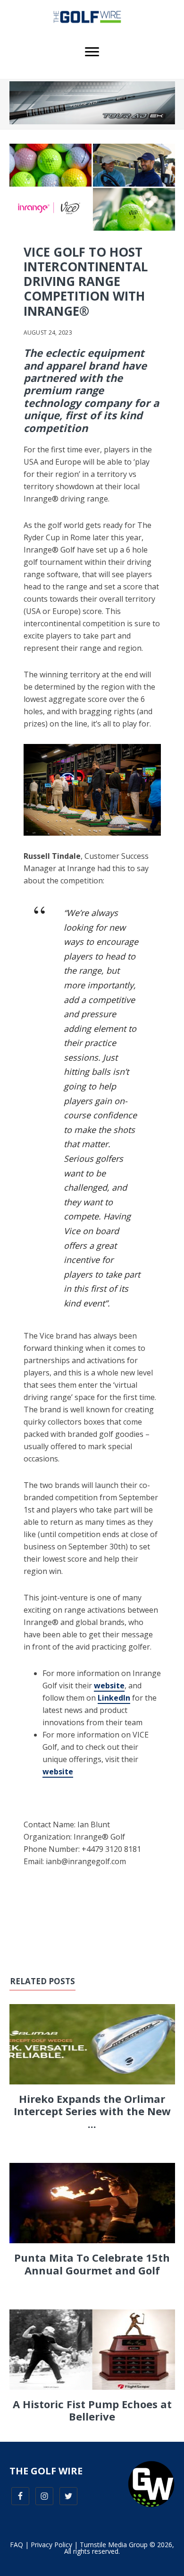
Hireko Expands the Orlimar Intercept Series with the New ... (92, 2111)
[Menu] (92, 52)
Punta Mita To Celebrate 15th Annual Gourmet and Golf (92, 2264)
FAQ (17, 2545)
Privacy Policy (51, 2545)
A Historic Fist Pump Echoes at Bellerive (92, 2410)
